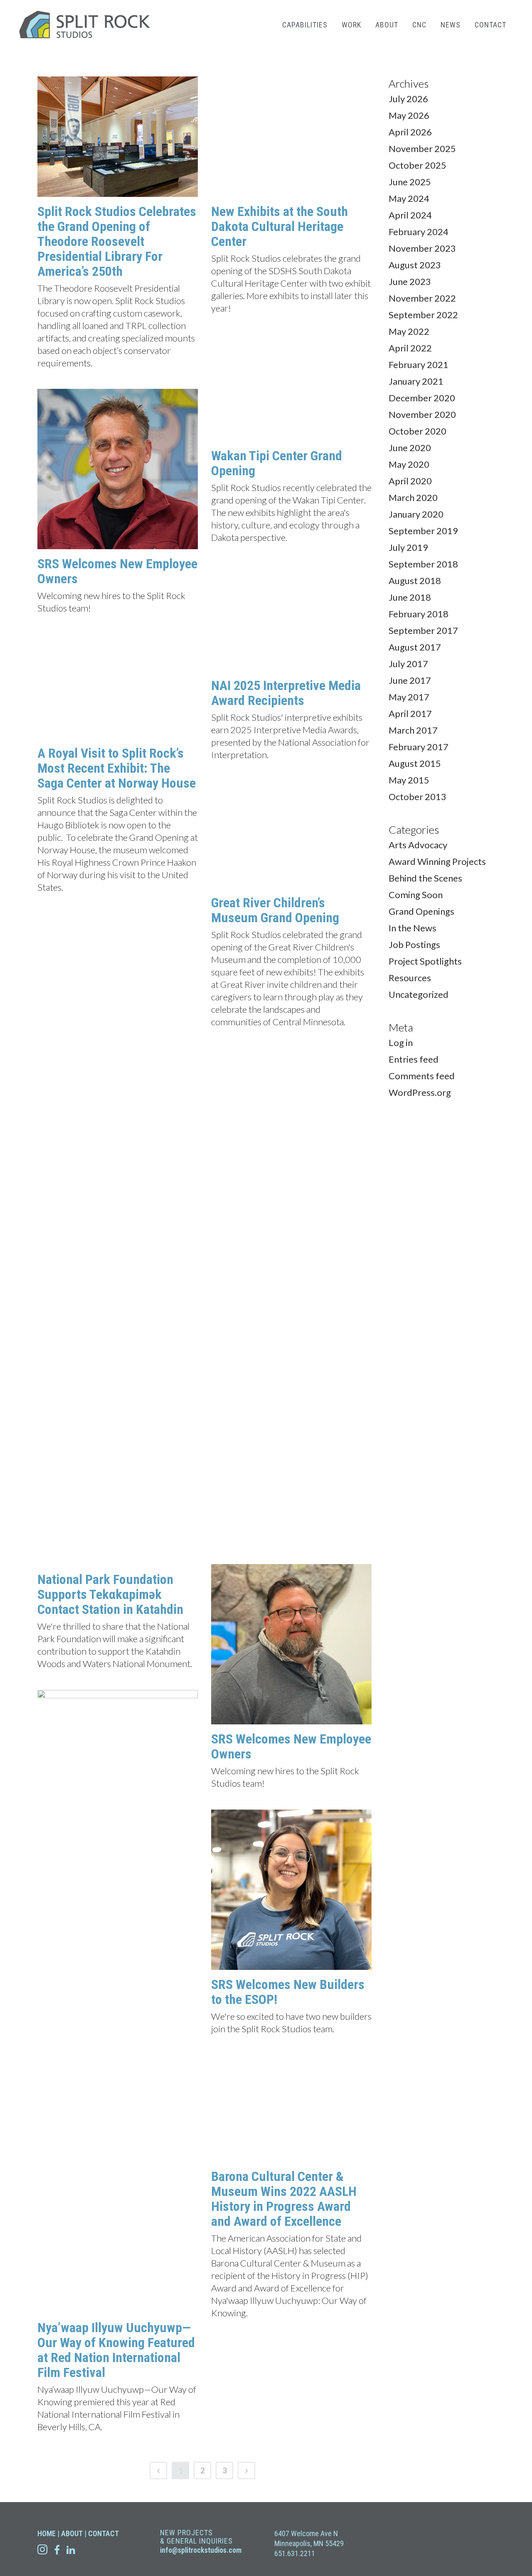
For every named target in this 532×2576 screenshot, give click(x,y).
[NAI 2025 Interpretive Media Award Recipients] (291, 617)
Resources (410, 978)
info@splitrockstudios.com (201, 2550)
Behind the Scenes (425, 878)
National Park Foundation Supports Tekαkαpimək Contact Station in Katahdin (110, 1075)
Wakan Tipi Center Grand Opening (277, 463)
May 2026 (409, 115)
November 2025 (422, 149)
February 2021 (419, 365)
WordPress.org (420, 1092)
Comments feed (422, 1076)
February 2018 (419, 614)
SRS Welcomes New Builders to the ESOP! (288, 1476)
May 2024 (409, 198)
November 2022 (422, 298)
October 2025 (417, 165)
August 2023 (415, 265)
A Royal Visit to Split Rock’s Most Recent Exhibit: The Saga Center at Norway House (117, 768)
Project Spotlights (425, 961)
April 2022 (410, 348)
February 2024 (419, 232)
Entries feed (414, 1059)
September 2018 (423, 564)
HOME (47, 2533)
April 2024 (410, 215)
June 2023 (410, 281)
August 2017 (415, 647)
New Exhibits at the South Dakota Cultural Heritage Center (280, 226)
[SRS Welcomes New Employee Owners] (118, 469)
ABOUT (72, 2533)
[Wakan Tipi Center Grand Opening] (291, 388)
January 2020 (416, 514)
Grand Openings (421, 911)
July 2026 (408, 99)
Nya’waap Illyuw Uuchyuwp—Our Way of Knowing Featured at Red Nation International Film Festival (116, 1831)
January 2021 (416, 381)
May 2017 (409, 697)
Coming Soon (416, 895)
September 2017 (423, 630)
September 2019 (423, 531)
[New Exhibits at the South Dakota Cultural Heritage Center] (291, 137)
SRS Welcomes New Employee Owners (117, 571)
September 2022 (423, 315)
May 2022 (409, 331)
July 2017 (408, 664)
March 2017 (413, 730)
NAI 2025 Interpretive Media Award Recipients (286, 693)
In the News (413, 928)
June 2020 (410, 448)
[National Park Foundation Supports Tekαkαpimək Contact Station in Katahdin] (118, 979)
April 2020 (410, 481)
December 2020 (422, 398)
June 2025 (410, 182)
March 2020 (413, 497)
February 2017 (419, 747)
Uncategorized (419, 994)
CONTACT (103, 2533)
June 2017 (410, 680)
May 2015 (409, 780)
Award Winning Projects (437, 861)
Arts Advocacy (418, 845)
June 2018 (410, 597)
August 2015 (415, 763)
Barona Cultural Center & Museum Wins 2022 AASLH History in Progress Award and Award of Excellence (284, 1683)
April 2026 (410, 132)
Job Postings (414, 944)
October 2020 (417, 431)
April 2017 (410, 713)
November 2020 (422, 414)
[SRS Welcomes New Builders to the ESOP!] (291, 1374)
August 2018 (415, 581)
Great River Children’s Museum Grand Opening (275, 910)
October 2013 (417, 797)
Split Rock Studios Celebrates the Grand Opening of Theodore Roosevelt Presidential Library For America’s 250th (117, 241)
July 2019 (408, 547)
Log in (401, 1042)
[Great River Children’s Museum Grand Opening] (291, 835)
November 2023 (422, 248)
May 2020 (409, 464)
